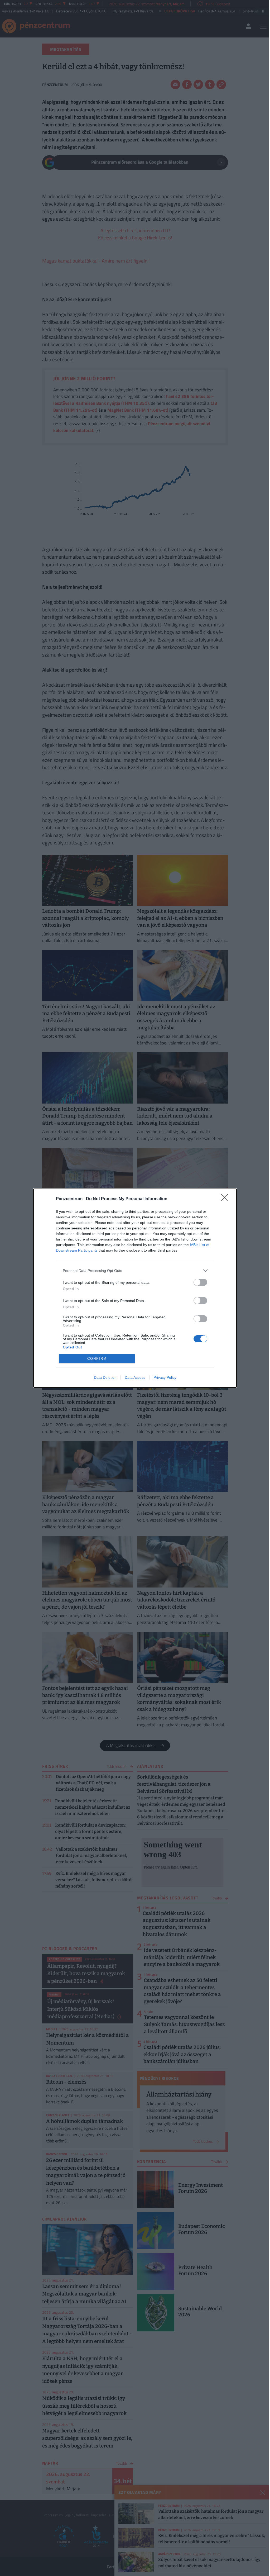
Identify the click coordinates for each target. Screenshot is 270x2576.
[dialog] (135, 1288)
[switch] (200, 1282)
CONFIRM (97, 1359)
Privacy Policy (165, 1377)
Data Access (135, 1377)
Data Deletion (105, 1377)
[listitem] (135, 1271)
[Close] (226, 1199)
